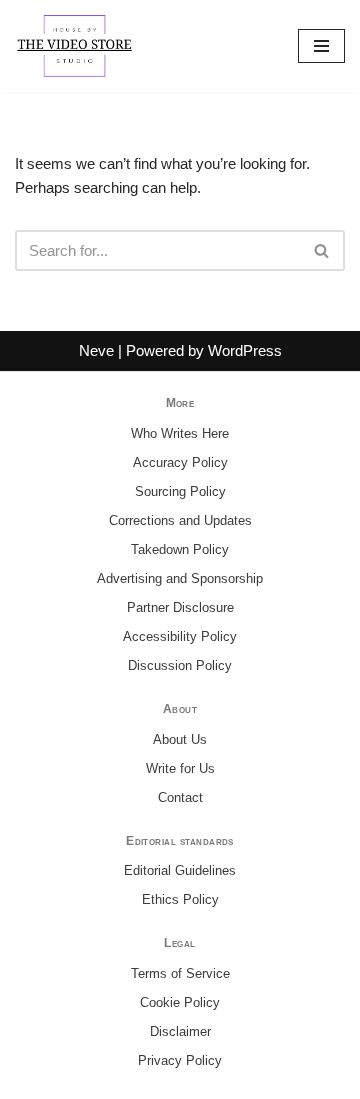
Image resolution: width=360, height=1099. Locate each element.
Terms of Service (180, 973)
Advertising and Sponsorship (180, 578)
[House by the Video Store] (75, 46)
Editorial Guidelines (180, 870)
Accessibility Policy (180, 636)
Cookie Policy (180, 1002)
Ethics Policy (180, 899)
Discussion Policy (180, 665)
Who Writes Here (180, 433)
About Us (180, 739)
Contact (180, 797)
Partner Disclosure (180, 607)
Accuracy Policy (180, 462)
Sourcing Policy (180, 491)
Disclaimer (180, 1031)
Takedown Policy (180, 549)
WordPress (245, 350)
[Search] (322, 250)
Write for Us (180, 768)
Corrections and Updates (180, 520)
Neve (96, 350)
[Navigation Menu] (321, 46)
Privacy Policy (180, 1060)
